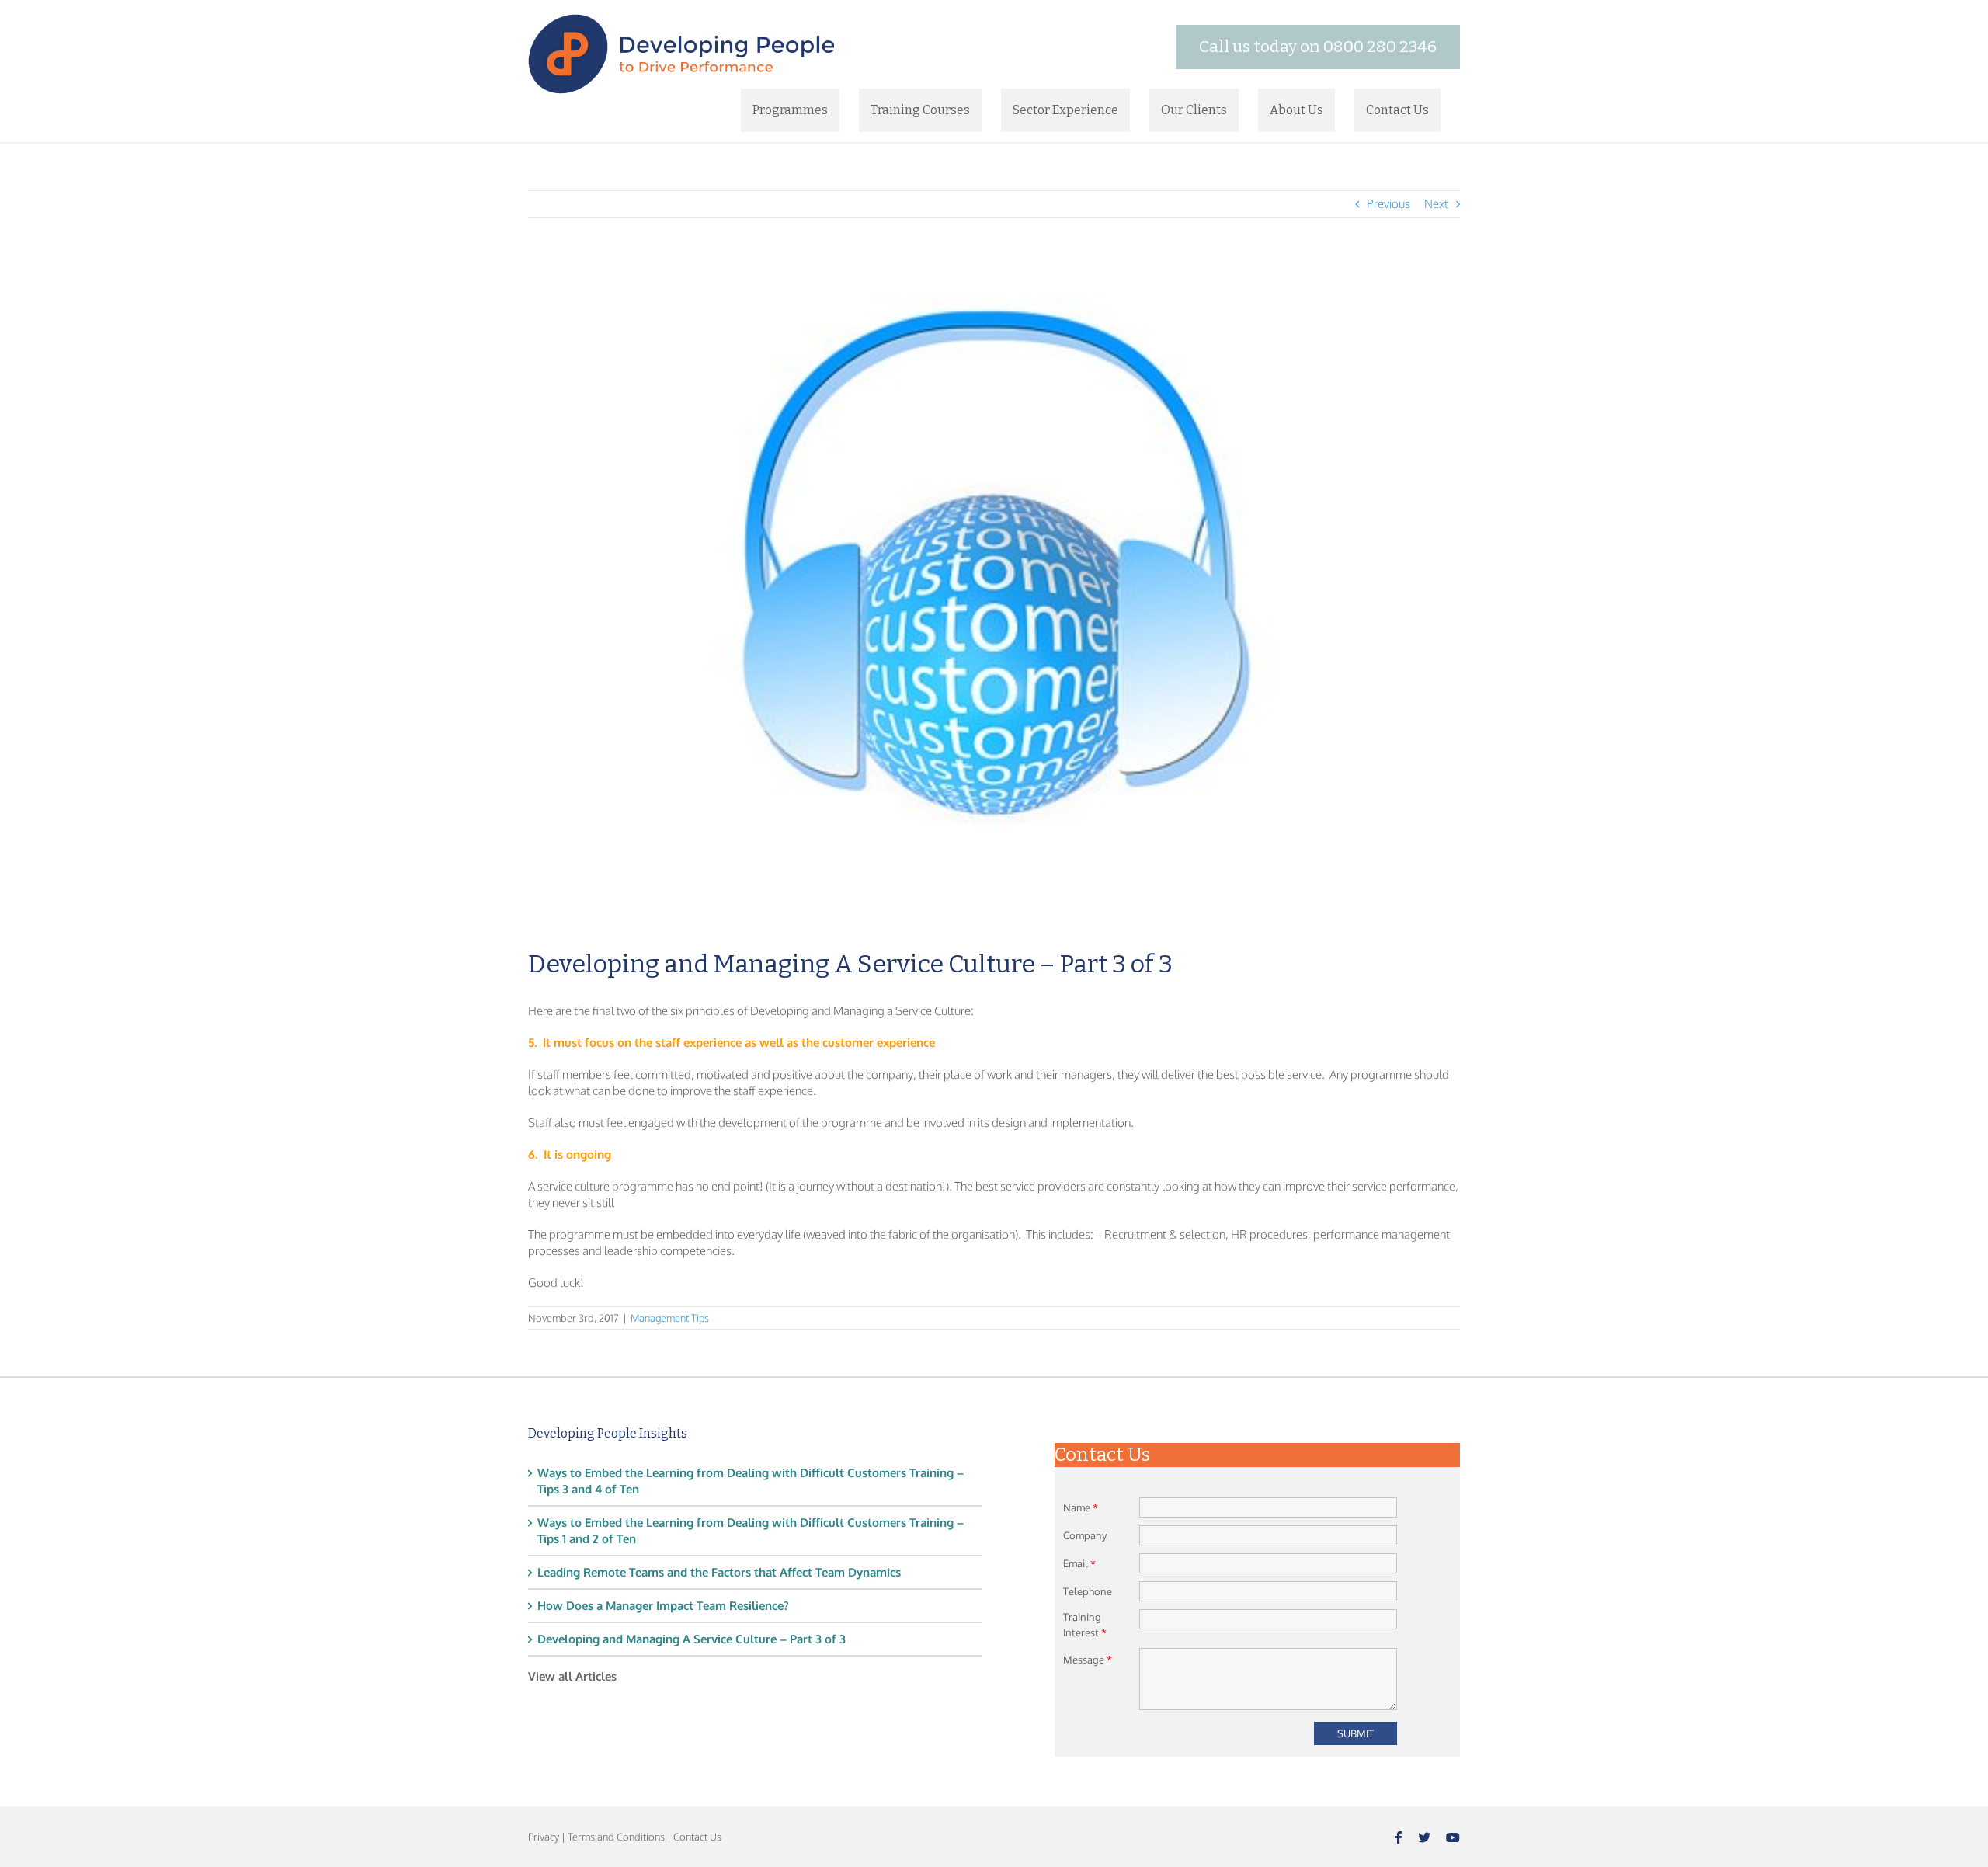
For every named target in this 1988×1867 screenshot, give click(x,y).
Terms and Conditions (616, 1837)
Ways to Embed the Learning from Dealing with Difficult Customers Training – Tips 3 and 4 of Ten (751, 1481)
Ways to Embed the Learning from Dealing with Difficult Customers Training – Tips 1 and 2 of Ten (751, 1531)
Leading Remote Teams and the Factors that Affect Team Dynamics (719, 1572)
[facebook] (1399, 1837)
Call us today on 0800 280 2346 (1318, 47)
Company (1085, 1535)
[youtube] (1453, 1837)
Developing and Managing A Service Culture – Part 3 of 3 (692, 1639)
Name (1081, 1507)
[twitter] (1424, 1837)
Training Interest (1085, 1625)
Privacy (544, 1837)
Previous (1388, 204)
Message (1088, 1660)
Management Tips (670, 1318)
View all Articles (572, 1676)
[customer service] (994, 595)
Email (1079, 1563)
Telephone (1088, 1591)
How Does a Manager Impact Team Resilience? (663, 1606)
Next (1436, 204)
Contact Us (697, 1837)
